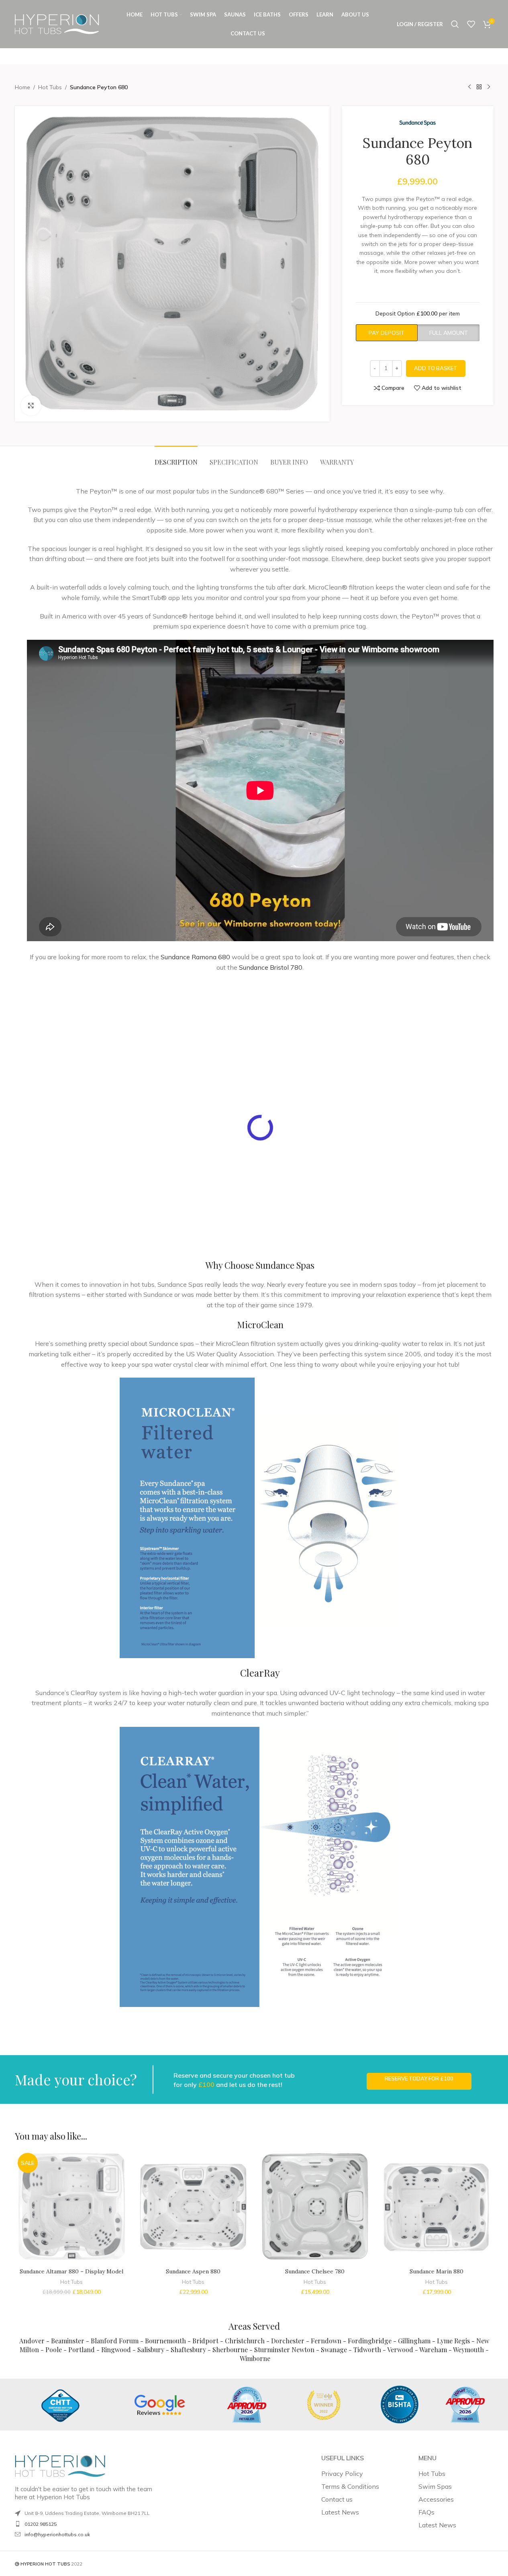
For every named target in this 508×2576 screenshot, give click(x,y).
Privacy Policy (342, 2474)
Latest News (340, 2512)
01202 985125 (41, 2524)
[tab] (176, 458)
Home (22, 87)
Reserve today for (419, 2078)
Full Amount (449, 333)
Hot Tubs (50, 87)
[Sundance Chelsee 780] (315, 2207)
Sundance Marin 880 (437, 2271)
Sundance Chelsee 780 (315, 2271)
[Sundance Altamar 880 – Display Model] (72, 2207)
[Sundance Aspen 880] (193, 2207)
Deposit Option (418, 313)
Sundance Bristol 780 (271, 967)
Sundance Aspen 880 (193, 2271)
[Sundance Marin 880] (437, 2207)
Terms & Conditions (350, 2486)
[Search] (455, 24)
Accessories (436, 2499)
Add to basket (436, 368)
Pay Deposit (387, 333)
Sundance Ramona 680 (195, 957)
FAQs (426, 2512)
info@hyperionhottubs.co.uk (57, 2534)
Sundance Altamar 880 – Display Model (71, 2271)
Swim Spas (435, 2486)
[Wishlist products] (471, 24)
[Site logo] (57, 24)
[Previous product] (469, 87)
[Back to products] (479, 87)
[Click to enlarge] (31, 405)
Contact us (337, 2499)
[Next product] (489, 87)
